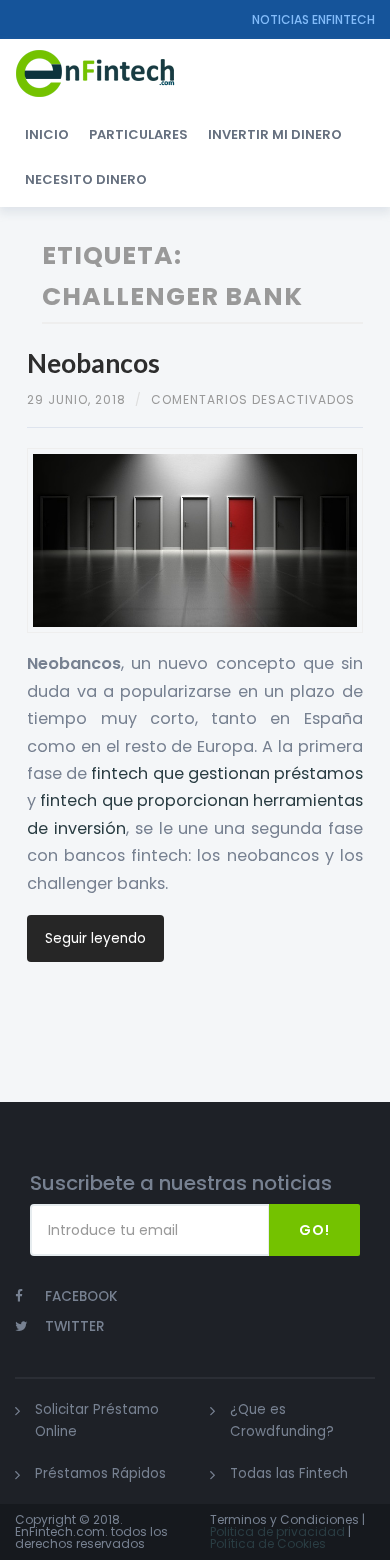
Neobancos (93, 363)
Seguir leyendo (95, 938)
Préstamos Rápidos (100, 1473)
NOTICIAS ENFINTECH (313, 19)
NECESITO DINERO (86, 179)
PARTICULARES (138, 134)
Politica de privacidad (277, 1531)
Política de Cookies (268, 1543)
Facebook (81, 1296)
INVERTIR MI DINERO (275, 134)
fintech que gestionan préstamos (226, 773)
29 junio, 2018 (76, 399)
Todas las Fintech (289, 1473)
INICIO (47, 134)
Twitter (75, 1326)
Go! (314, 1230)
